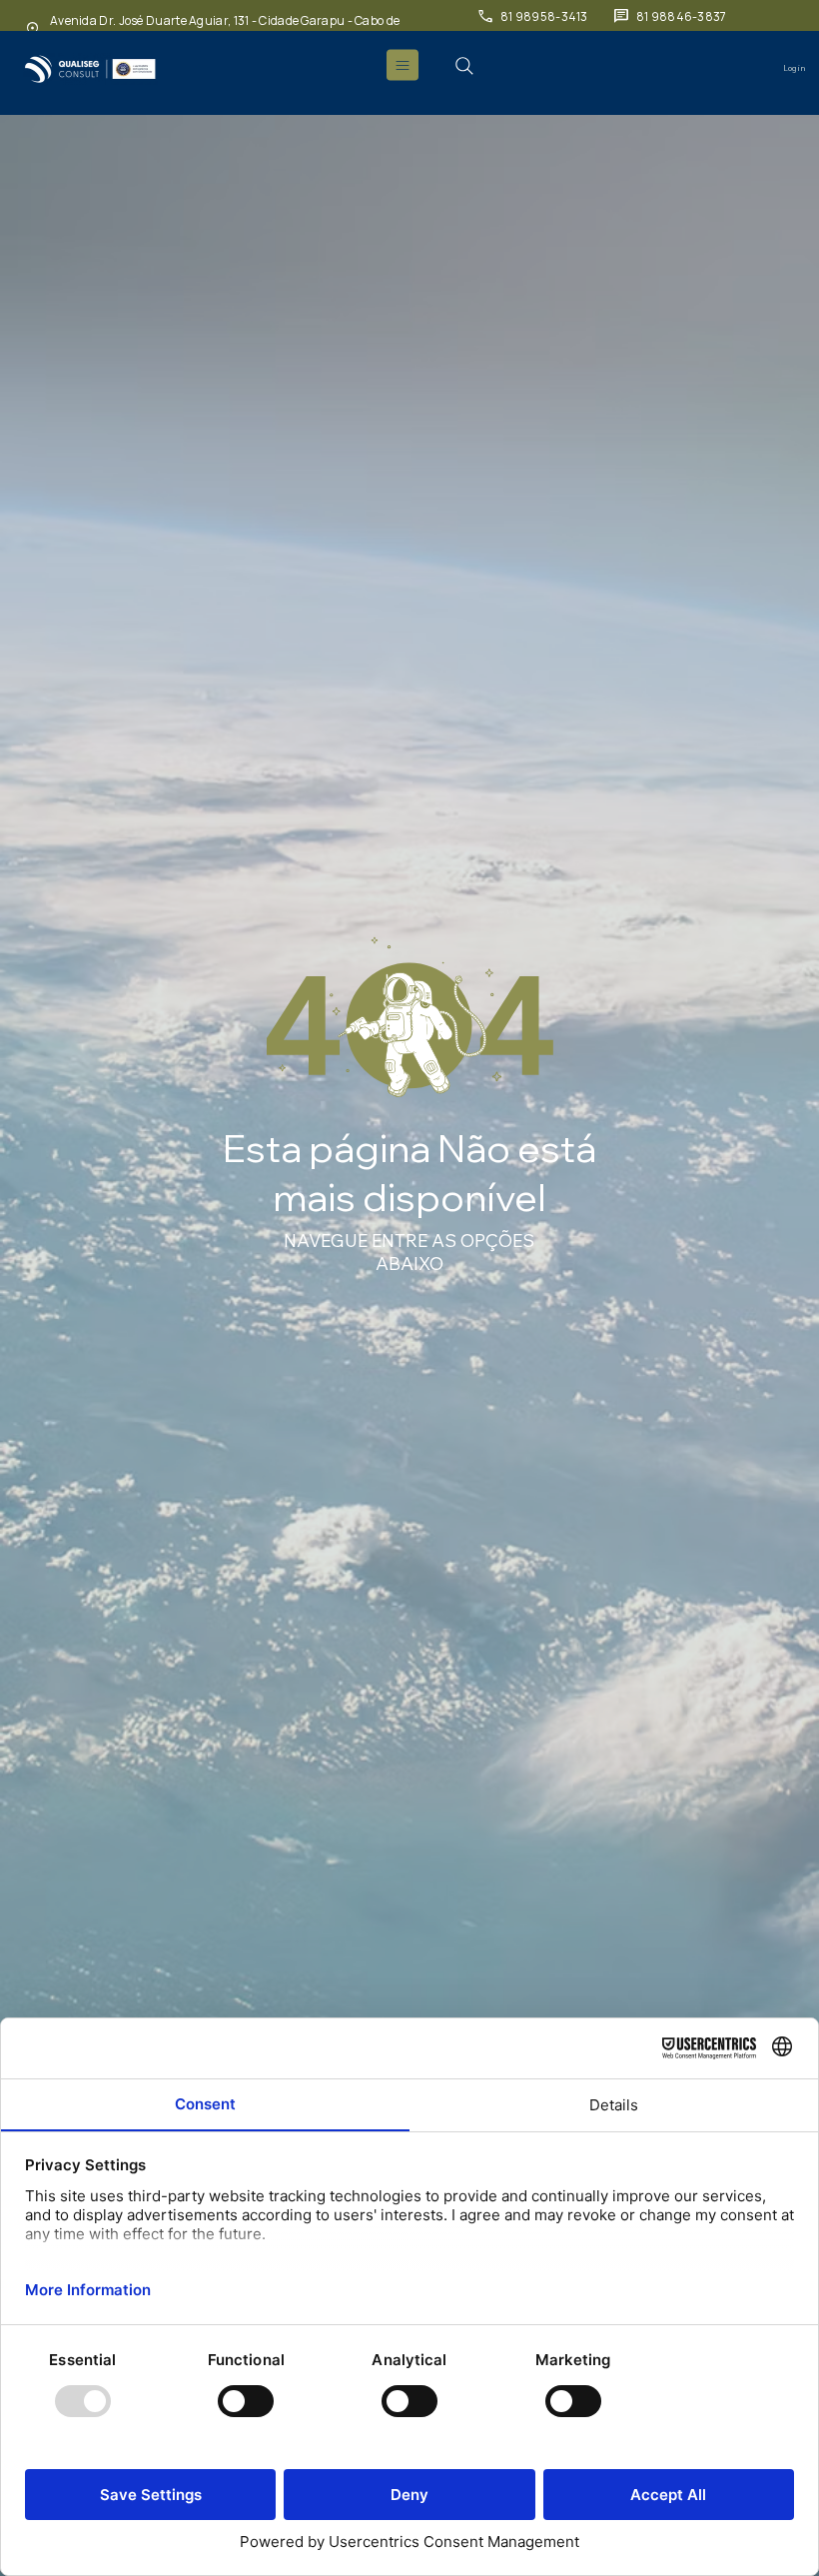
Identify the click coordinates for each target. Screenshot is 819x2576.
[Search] (464, 66)
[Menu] (404, 65)
